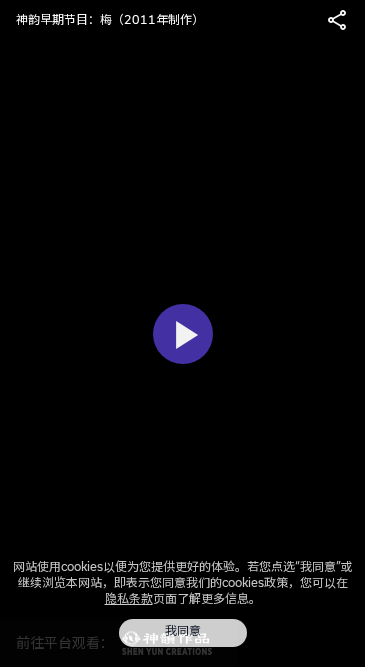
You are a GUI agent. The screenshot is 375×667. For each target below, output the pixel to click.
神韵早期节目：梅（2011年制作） (110, 19)
